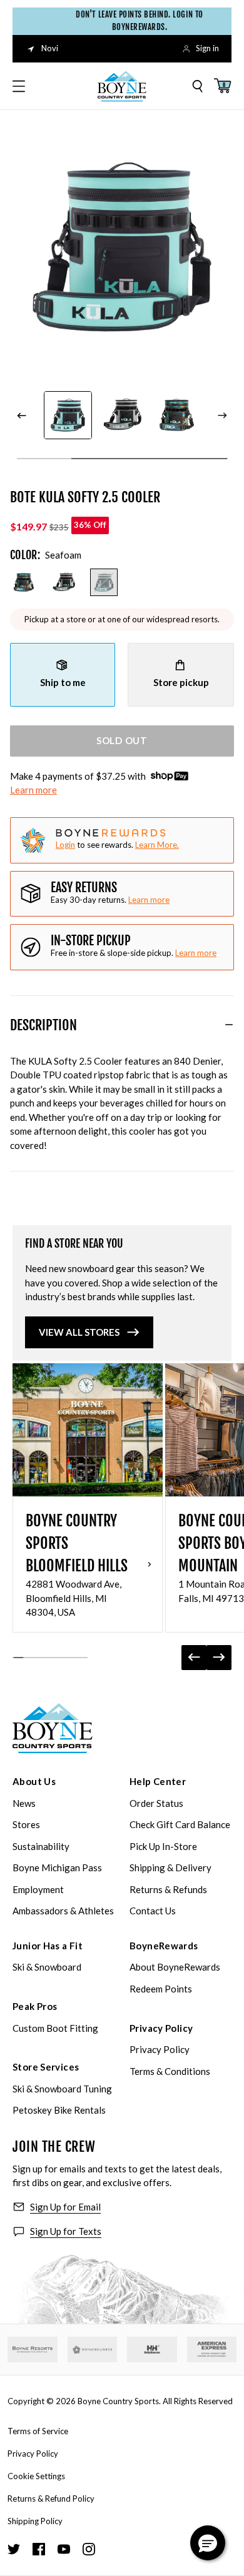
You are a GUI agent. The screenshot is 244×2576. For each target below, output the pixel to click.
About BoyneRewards (175, 1967)
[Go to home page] (53, 1728)
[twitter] (14, 2549)
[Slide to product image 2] (68, 415)
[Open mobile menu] (19, 86)
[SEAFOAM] (104, 582)
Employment (38, 1889)
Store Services (46, 2067)
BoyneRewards (164, 1946)
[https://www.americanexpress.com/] (212, 2350)
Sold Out (122, 740)
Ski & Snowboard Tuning (62, 2089)
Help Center (158, 1781)
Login (65, 845)
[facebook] (39, 2549)
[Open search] (198, 86)
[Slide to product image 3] (122, 415)
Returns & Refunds (168, 1889)
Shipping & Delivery (170, 1867)
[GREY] (64, 582)
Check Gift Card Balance (180, 1824)
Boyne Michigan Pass (57, 1867)
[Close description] (229, 1025)
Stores (26, 1824)
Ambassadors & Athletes (63, 1911)
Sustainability (41, 1846)
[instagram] (89, 2549)
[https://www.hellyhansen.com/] (152, 2350)
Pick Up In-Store (163, 1846)
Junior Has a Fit (48, 1946)
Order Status (156, 1803)
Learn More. (157, 845)
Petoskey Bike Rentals (59, 2110)
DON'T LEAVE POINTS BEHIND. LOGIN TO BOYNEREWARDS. (135, 21)
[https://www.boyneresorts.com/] (33, 2350)
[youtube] (64, 2549)
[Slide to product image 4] (177, 415)
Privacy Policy (161, 2028)
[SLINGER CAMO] (24, 582)
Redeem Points (161, 1989)
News (24, 1803)
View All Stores (79, 1332)
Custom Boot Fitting (55, 2028)
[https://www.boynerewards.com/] (93, 2350)
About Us (34, 1781)
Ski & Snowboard (47, 1967)
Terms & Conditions (170, 2071)
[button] (208, 2543)
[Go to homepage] (122, 86)
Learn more (33, 790)
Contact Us (153, 1911)
